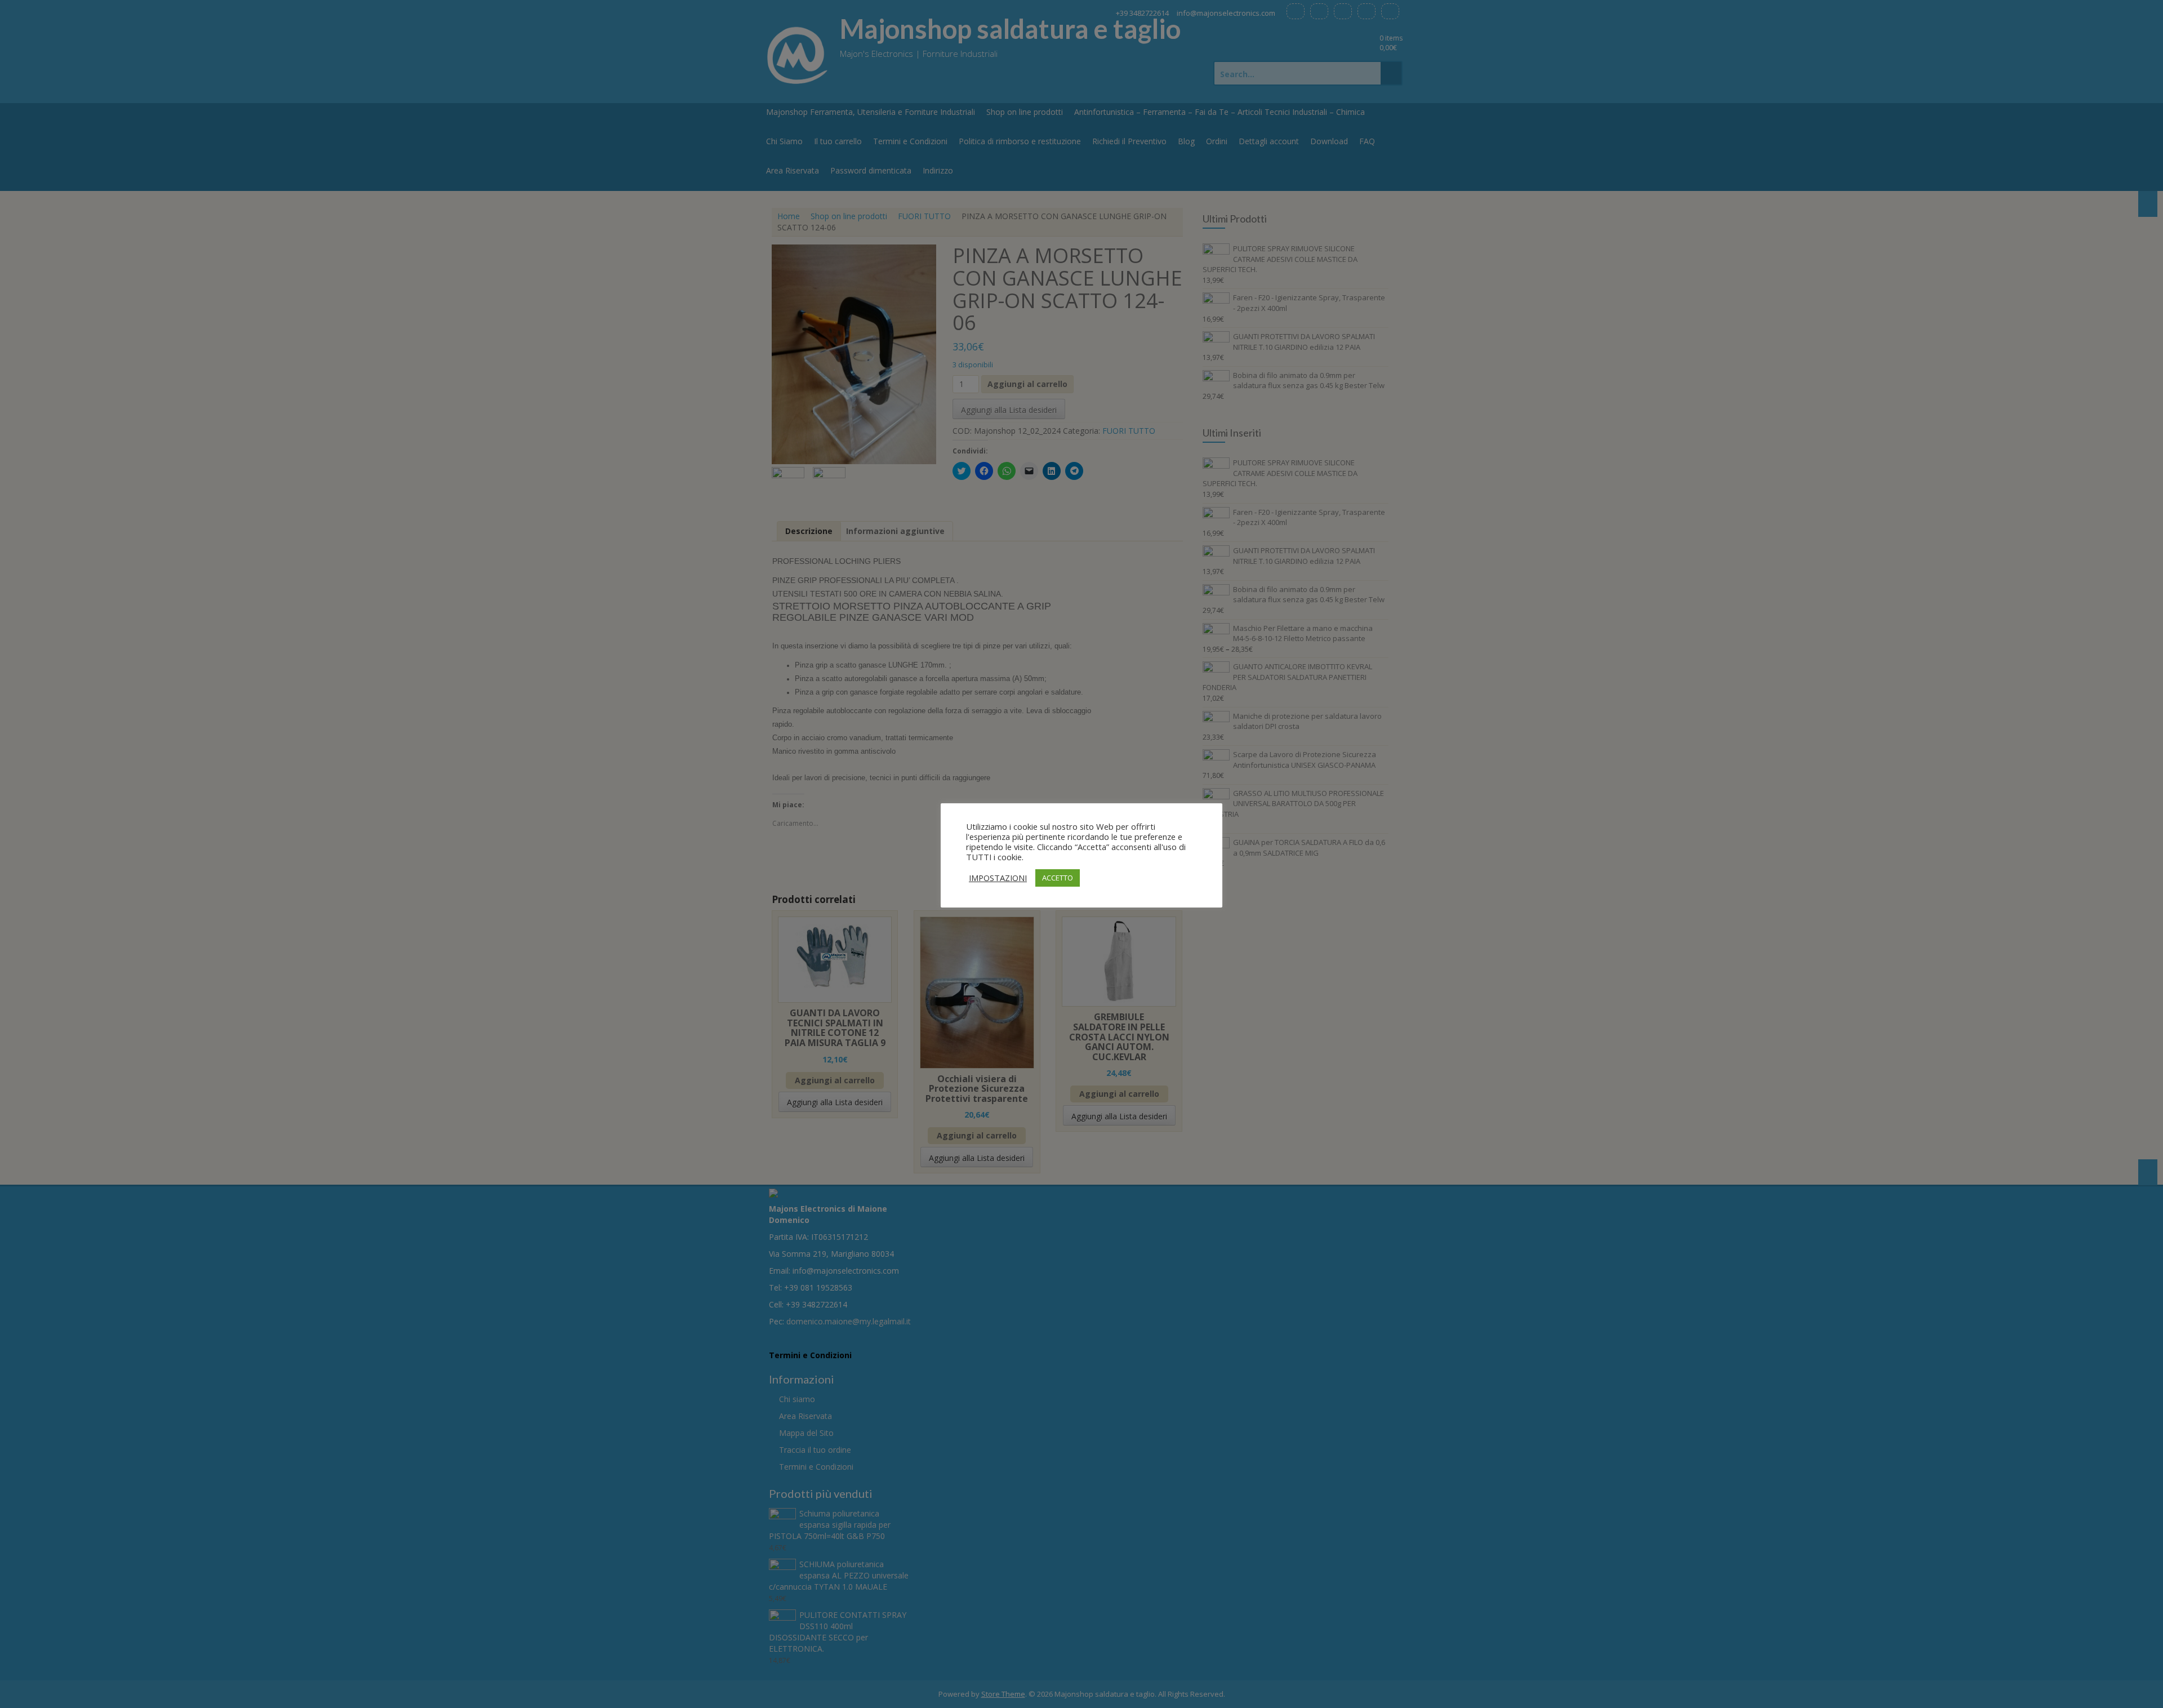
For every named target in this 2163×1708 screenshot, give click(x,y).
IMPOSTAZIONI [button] (998, 878)
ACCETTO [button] (1058, 878)
